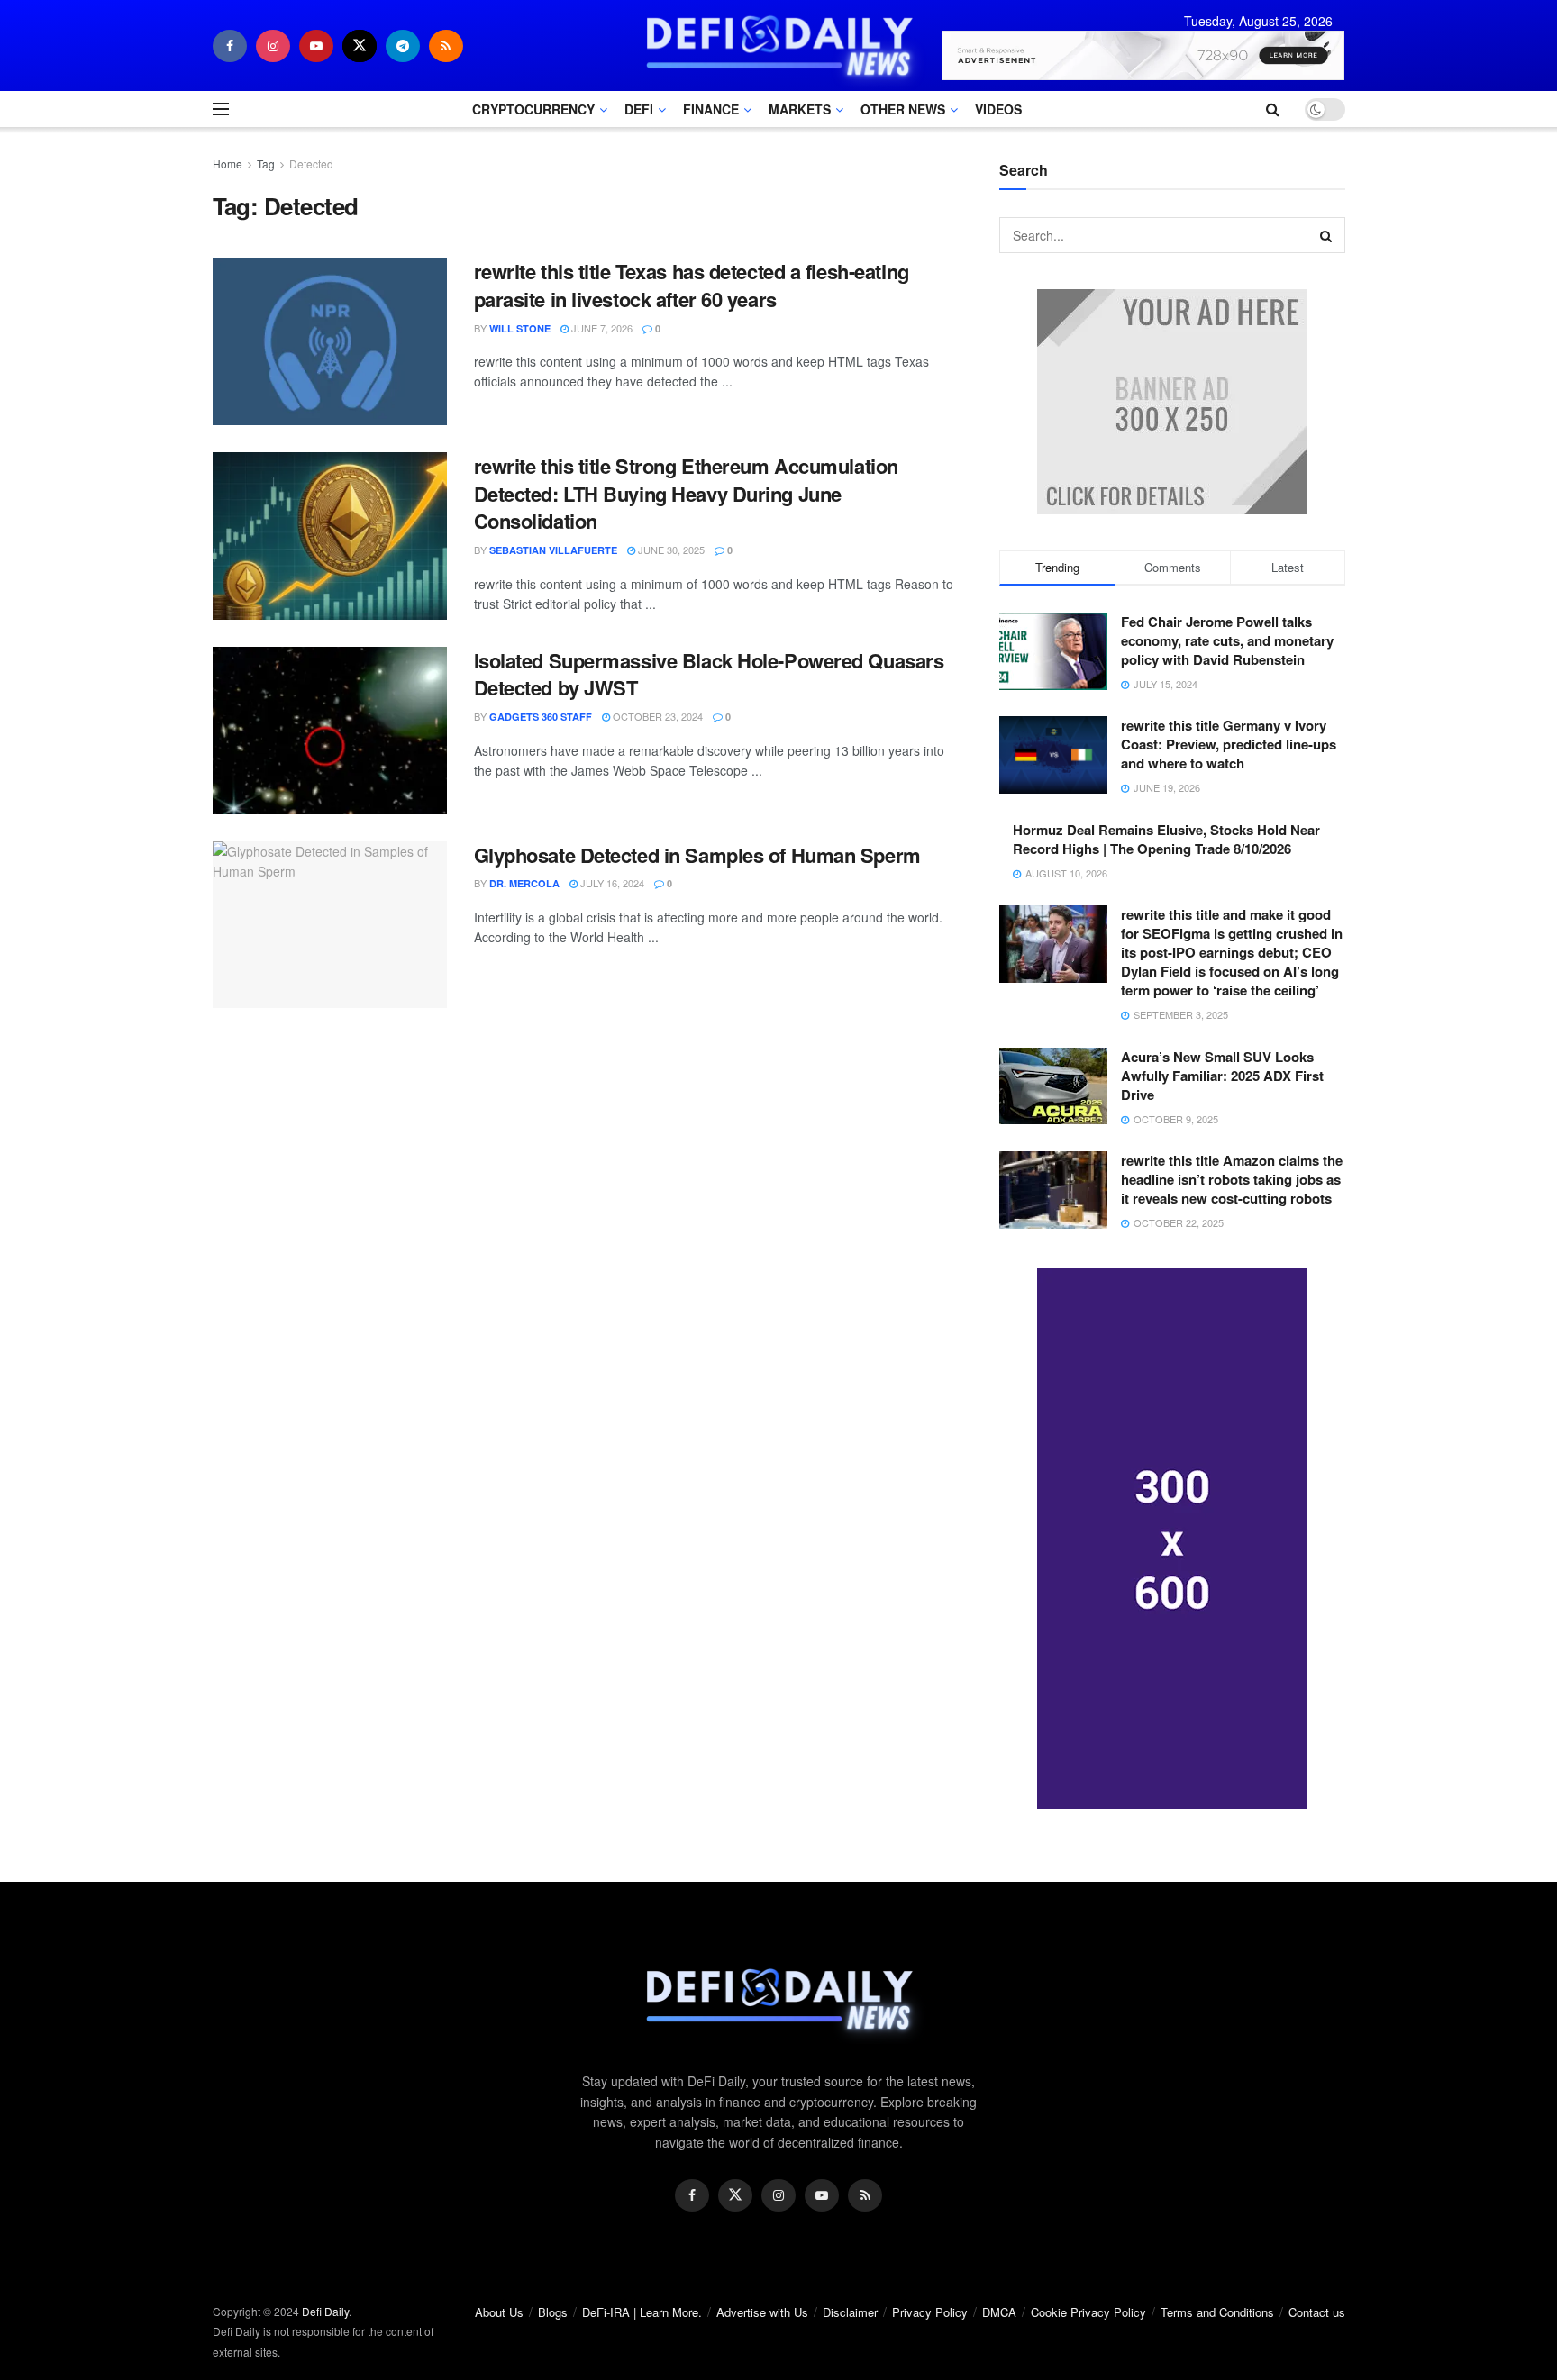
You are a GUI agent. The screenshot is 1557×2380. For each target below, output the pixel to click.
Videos (998, 109)
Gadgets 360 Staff (541, 717)
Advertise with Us (762, 2312)
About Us (499, 2312)
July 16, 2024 (611, 883)
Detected (311, 164)
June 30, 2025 (670, 550)
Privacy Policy (930, 2312)
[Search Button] (1327, 235)
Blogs (553, 2312)
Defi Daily (325, 2311)
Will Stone (520, 328)
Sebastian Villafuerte (553, 550)
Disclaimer (850, 2312)
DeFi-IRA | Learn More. (642, 2312)
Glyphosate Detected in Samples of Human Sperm (697, 855)
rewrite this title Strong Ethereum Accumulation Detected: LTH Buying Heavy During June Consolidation (686, 494)
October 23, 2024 (656, 716)
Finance (711, 109)
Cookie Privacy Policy (1088, 2312)
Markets (800, 109)
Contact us (1317, 2312)
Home (228, 164)
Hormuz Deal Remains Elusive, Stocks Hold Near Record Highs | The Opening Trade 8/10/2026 (1166, 839)
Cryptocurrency (533, 109)
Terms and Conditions (1217, 2312)
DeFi (639, 109)
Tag (266, 164)
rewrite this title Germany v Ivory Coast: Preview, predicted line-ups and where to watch (1229, 744)
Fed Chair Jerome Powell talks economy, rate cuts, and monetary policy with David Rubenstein (1227, 640)
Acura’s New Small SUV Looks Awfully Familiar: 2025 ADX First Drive (1222, 1076)
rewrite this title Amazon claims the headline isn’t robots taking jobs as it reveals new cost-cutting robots (1232, 1179)
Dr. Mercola (524, 883)
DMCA (999, 2312)
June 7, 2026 (601, 328)
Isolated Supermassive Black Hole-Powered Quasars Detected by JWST (709, 674)
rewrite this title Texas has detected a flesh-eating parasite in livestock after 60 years (692, 285)
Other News (903, 109)
